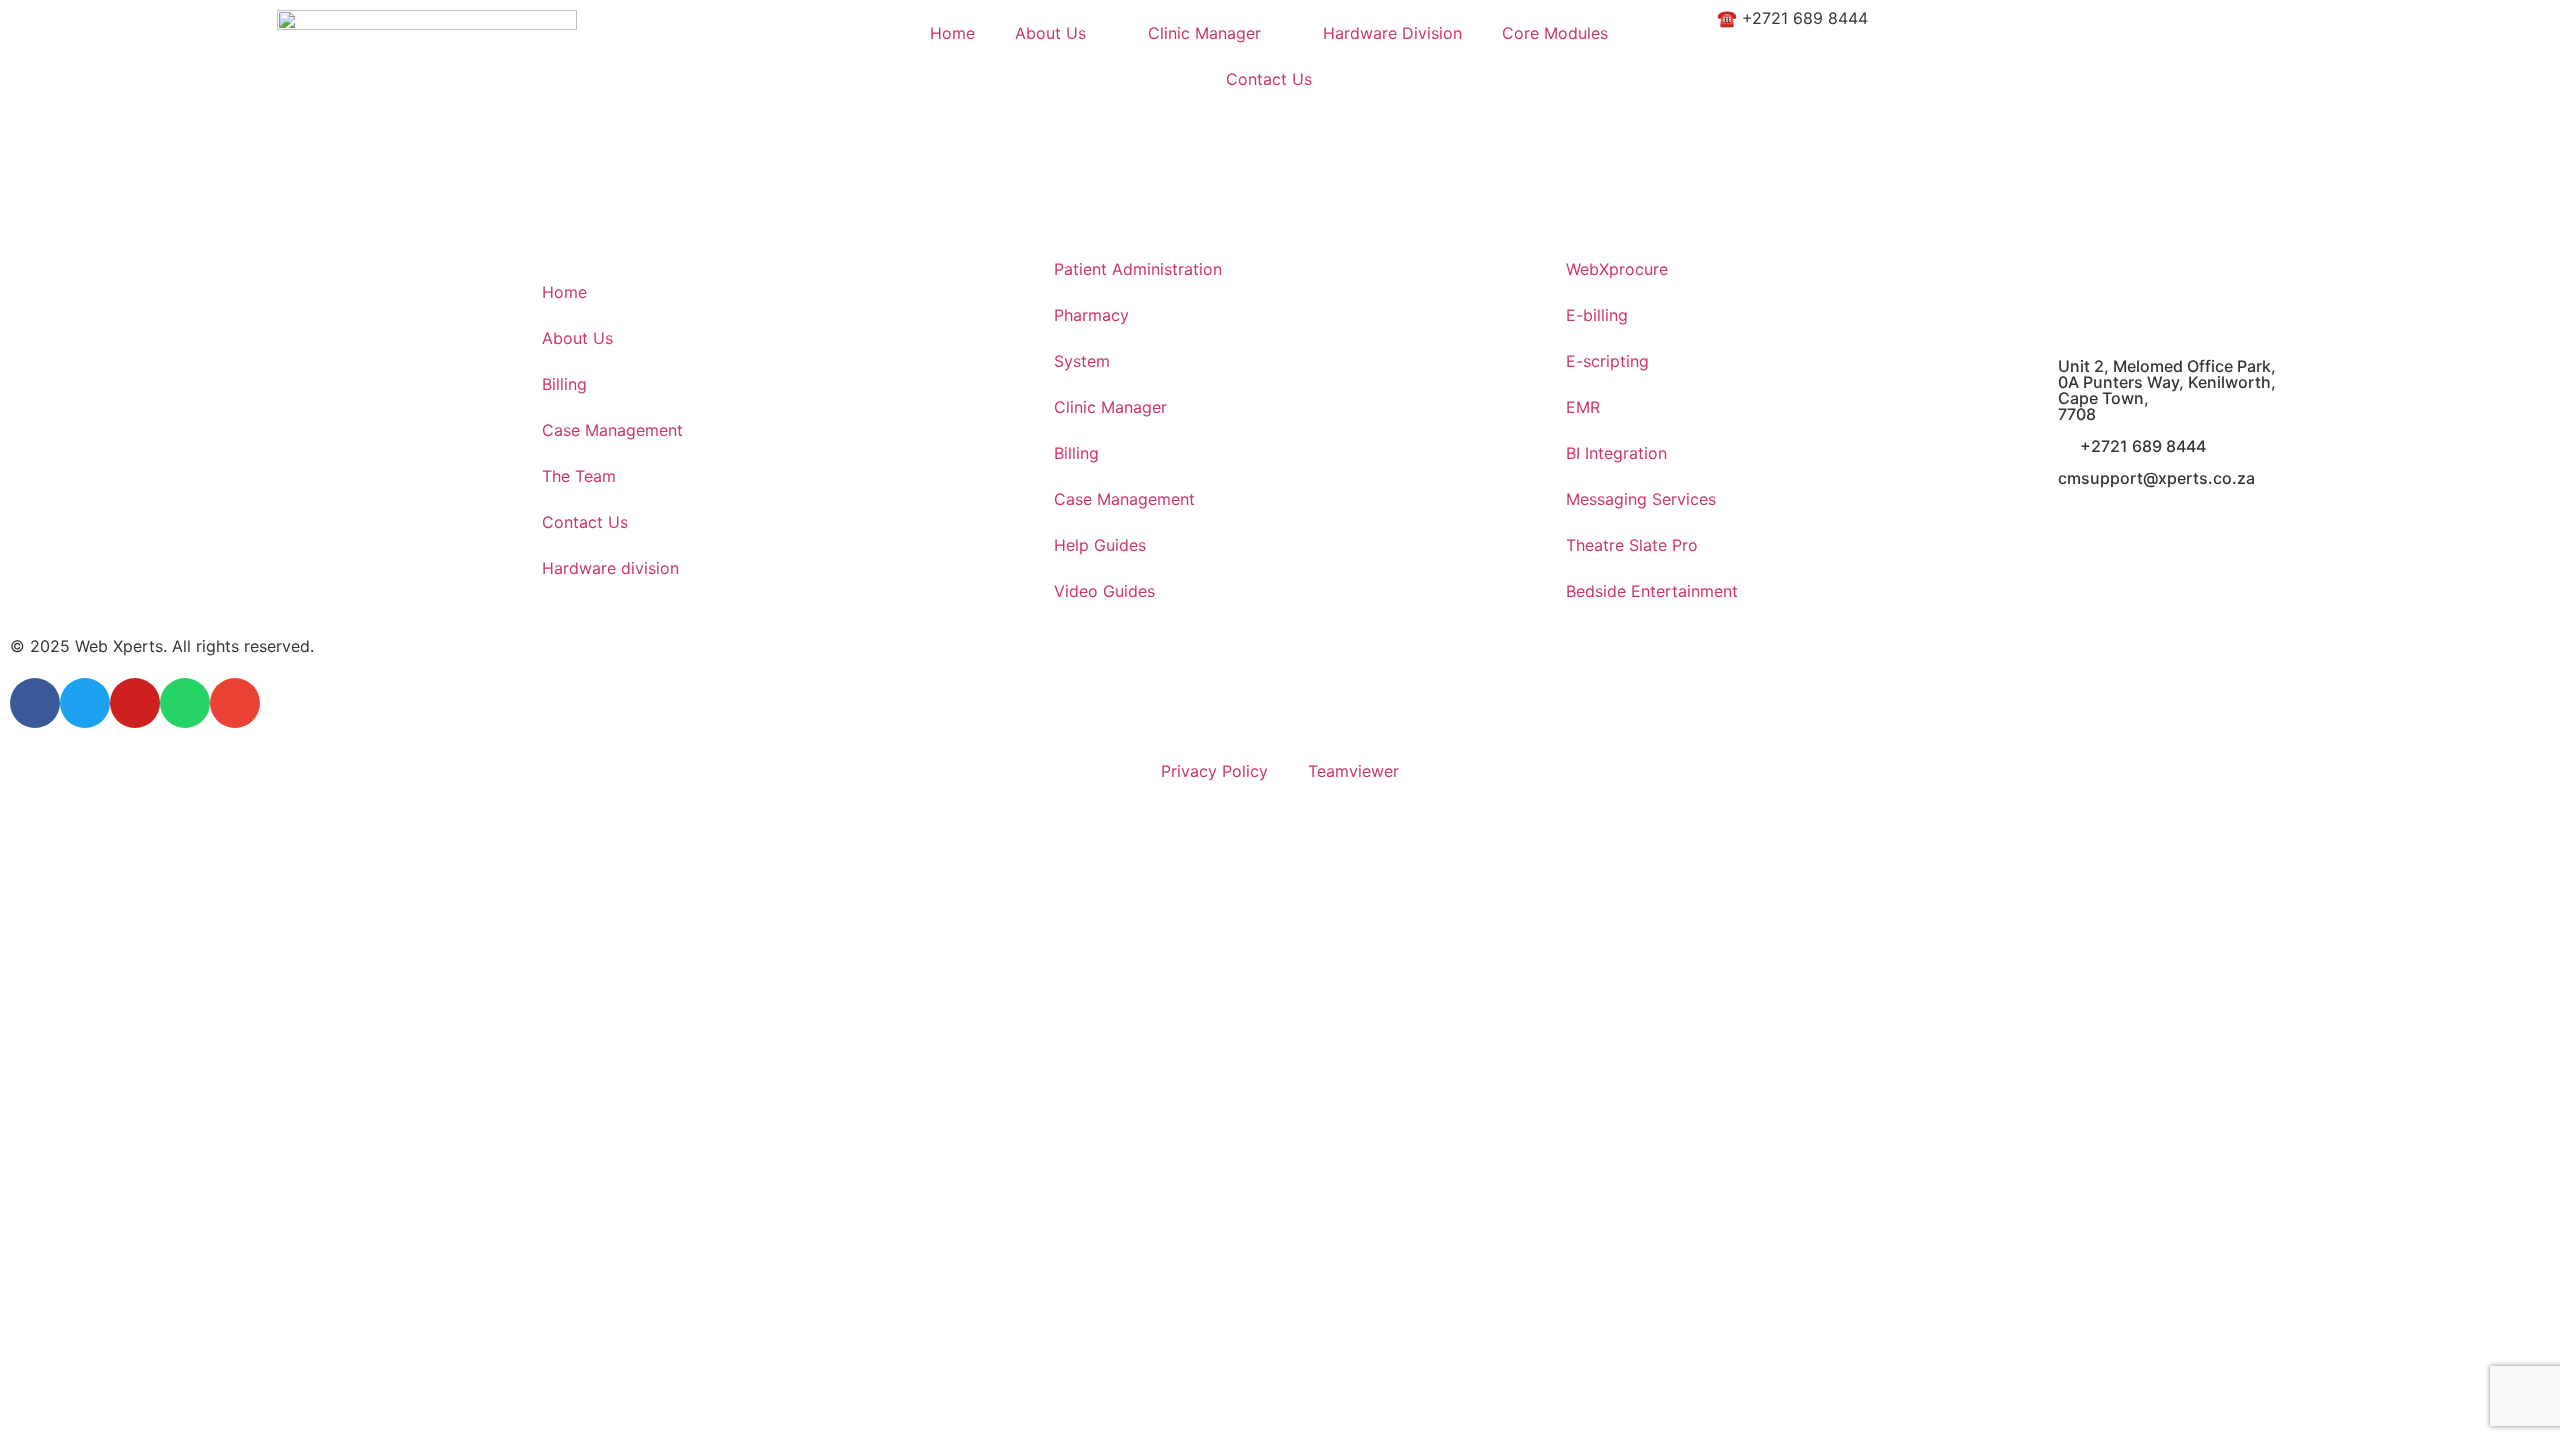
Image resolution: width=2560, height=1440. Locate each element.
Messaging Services (1641, 499)
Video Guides (1104, 591)
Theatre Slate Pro (1632, 545)
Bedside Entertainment (1652, 591)
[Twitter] (85, 703)
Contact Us (1269, 79)
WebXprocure (1617, 269)
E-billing (1597, 315)
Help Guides (1100, 545)
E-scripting (1607, 361)
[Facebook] (35, 703)
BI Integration (1616, 453)
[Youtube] (135, 703)
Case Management (612, 430)
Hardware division (610, 568)
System (1082, 361)
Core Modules (1555, 33)
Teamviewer (1353, 771)
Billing (564, 384)
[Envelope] (235, 703)
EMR (1583, 407)
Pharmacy (1091, 315)
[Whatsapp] (185, 703)
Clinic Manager (1204, 33)
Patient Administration (1138, 269)
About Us (1050, 33)
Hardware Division (1392, 33)
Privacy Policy (1214, 771)
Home (952, 33)
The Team (579, 476)
